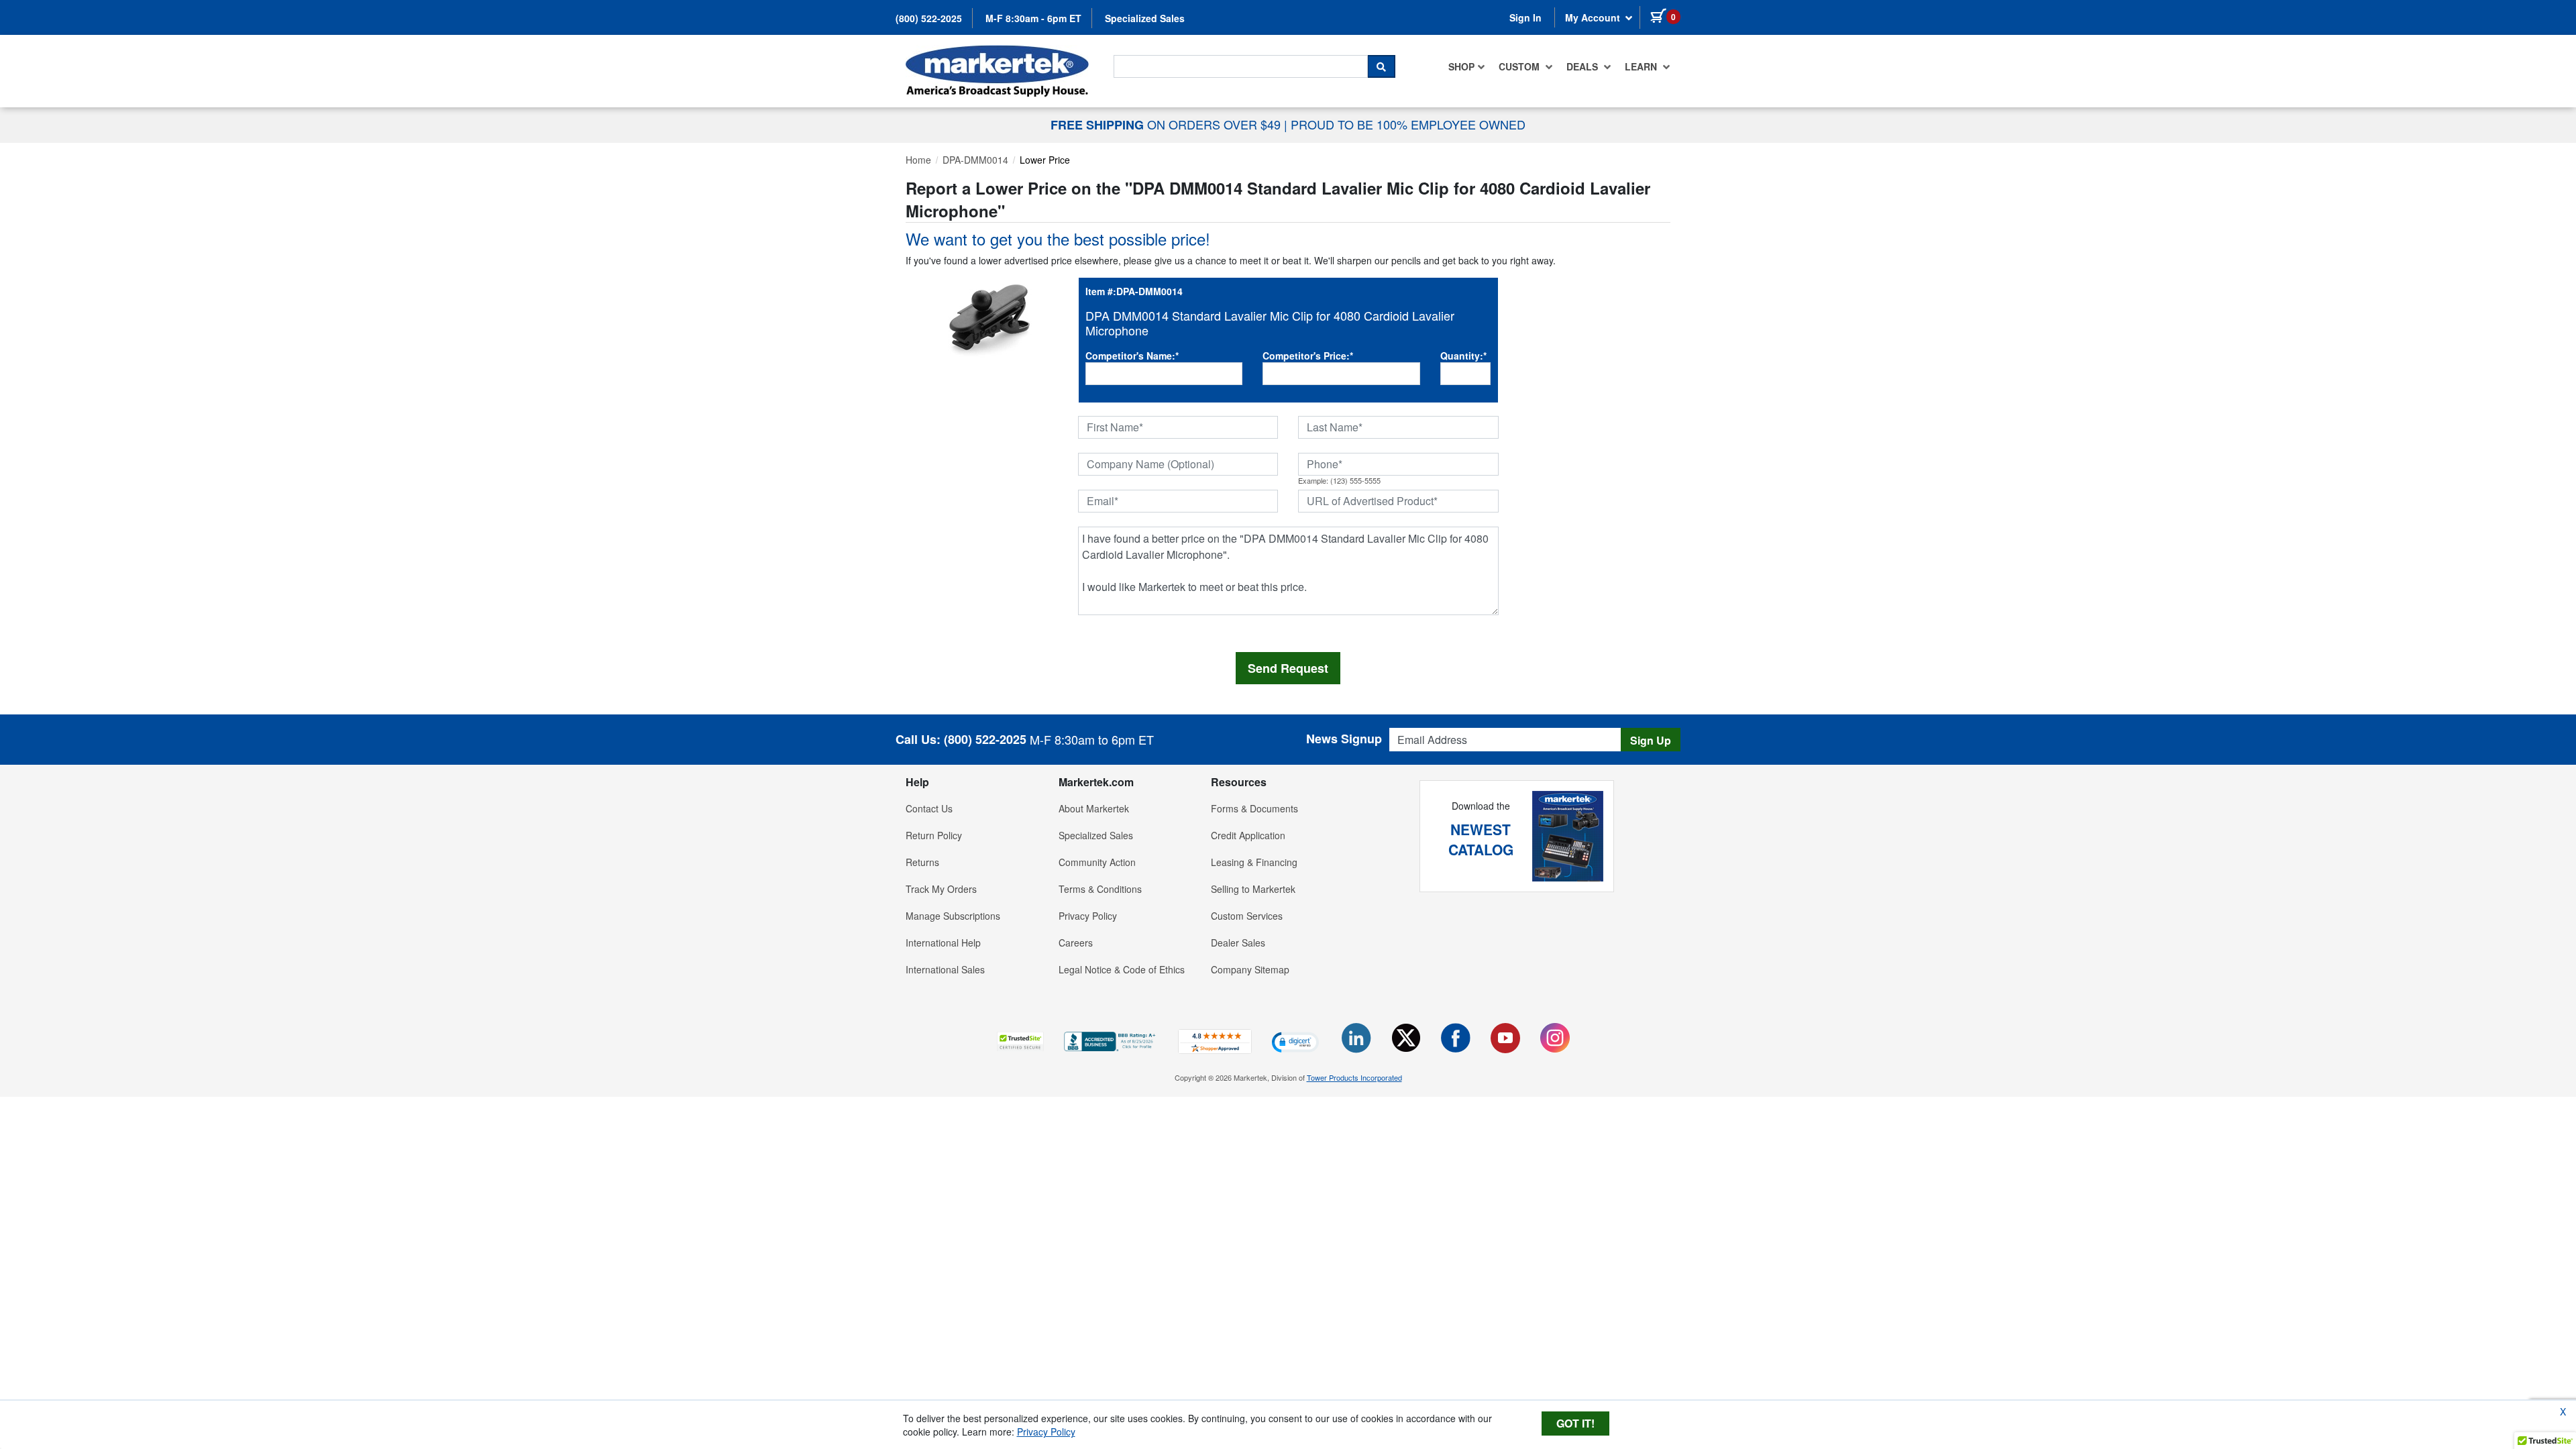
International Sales (945, 969)
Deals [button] (1584, 66)
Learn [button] (1642, 66)
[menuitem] (1467, 66)
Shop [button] (1461, 66)
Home (918, 160)
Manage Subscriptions (953, 916)
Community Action (1097, 862)
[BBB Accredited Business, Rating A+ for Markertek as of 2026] (1111, 1040)
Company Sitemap (1250, 969)
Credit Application (1248, 835)
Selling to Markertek (1253, 889)
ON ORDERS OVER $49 (1167, 124)
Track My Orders (941, 889)
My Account (1594, 17)
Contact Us (929, 808)
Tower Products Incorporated (1354, 1077)
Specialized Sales (1145, 18)
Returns (922, 862)
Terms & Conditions (1100, 889)
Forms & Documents (1254, 808)
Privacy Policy (1088, 916)
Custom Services (1247, 916)
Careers (1076, 943)
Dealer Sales (1238, 943)
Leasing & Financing (1254, 862)
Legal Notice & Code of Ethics (1122, 969)
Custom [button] (1520, 66)
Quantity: (1463, 356)
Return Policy (934, 835)
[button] (1020, 1041)
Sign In (1525, 17)
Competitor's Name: (1132, 356)
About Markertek (1094, 808)
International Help (943, 943)
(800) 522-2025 (929, 18)
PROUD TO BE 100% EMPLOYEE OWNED (1408, 124)
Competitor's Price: (1308, 356)
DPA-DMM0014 (975, 160)
